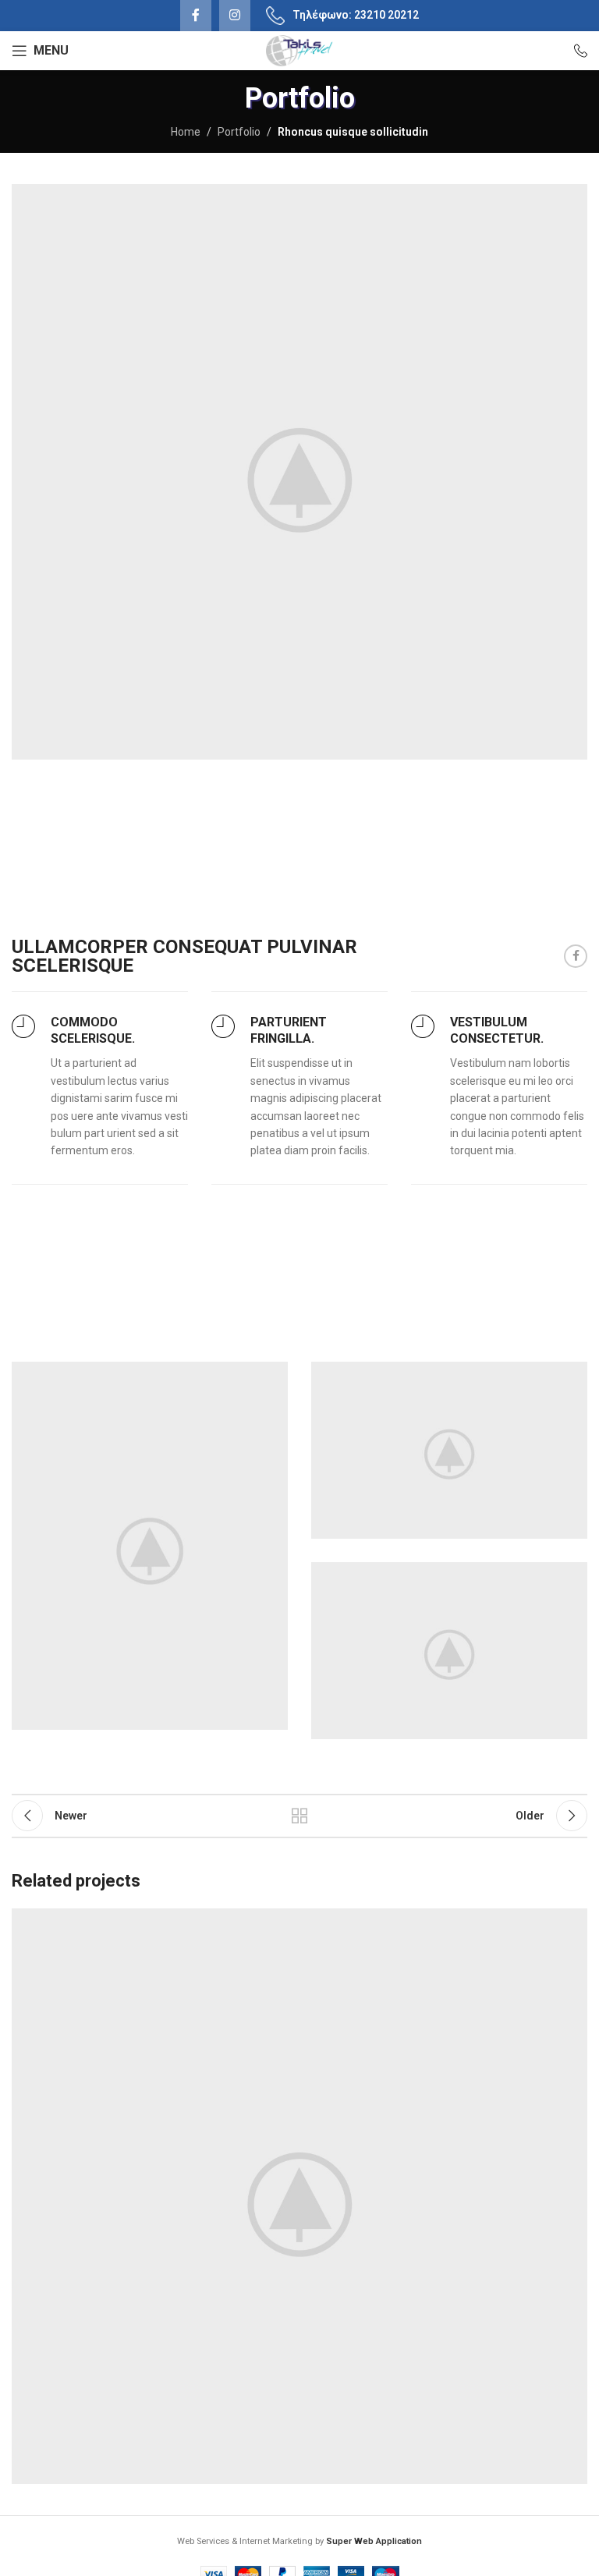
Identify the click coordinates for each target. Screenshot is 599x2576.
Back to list (299, 1816)
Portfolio (239, 132)
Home (186, 132)
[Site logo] (300, 50)
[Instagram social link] (235, 16)
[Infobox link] (574, 51)
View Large (574, 1922)
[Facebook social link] (196, 16)
